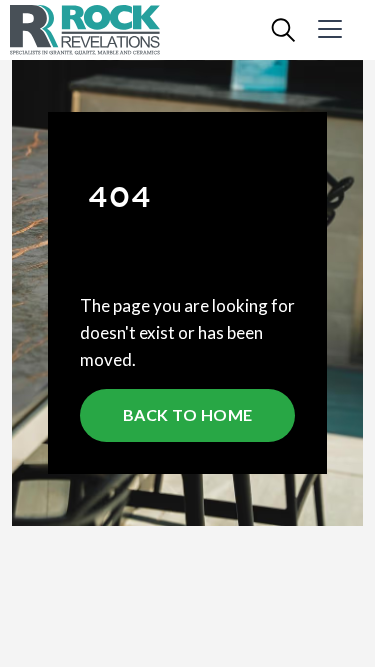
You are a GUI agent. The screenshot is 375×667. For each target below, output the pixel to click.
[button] (340, 30)
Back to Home (188, 414)
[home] (100, 30)
